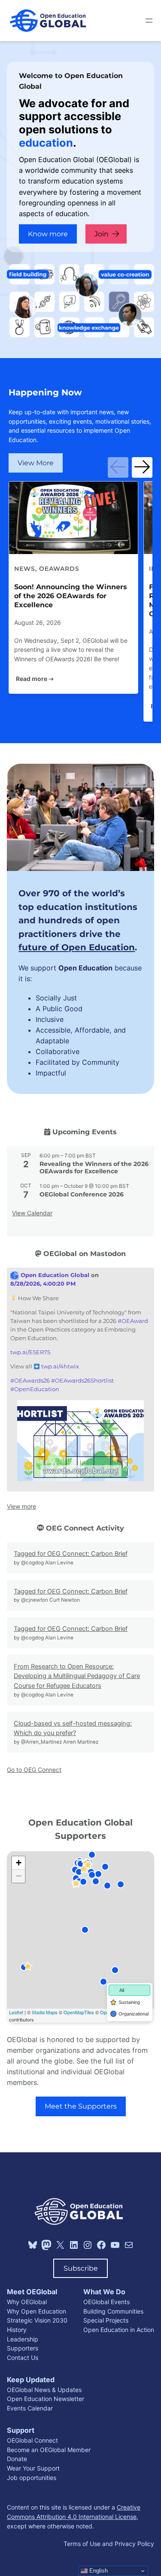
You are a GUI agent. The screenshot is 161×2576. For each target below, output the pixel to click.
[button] (118, 467)
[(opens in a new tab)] (73, 518)
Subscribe (81, 2268)
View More (36, 463)
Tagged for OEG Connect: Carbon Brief (71, 1554)
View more (21, 1506)
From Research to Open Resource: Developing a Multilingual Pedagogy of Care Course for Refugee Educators (77, 1676)
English (98, 2571)
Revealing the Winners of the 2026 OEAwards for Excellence (94, 1167)
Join (102, 234)
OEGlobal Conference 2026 (82, 1194)
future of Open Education (77, 947)
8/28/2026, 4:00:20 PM (43, 1284)
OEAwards (59, 569)
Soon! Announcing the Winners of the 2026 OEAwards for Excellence (71, 596)
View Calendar (32, 1213)
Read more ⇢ (35, 679)
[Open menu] (149, 21)
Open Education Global (54, 1275)
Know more (48, 234)
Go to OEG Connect (34, 1770)
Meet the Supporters (81, 2106)
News (25, 569)
